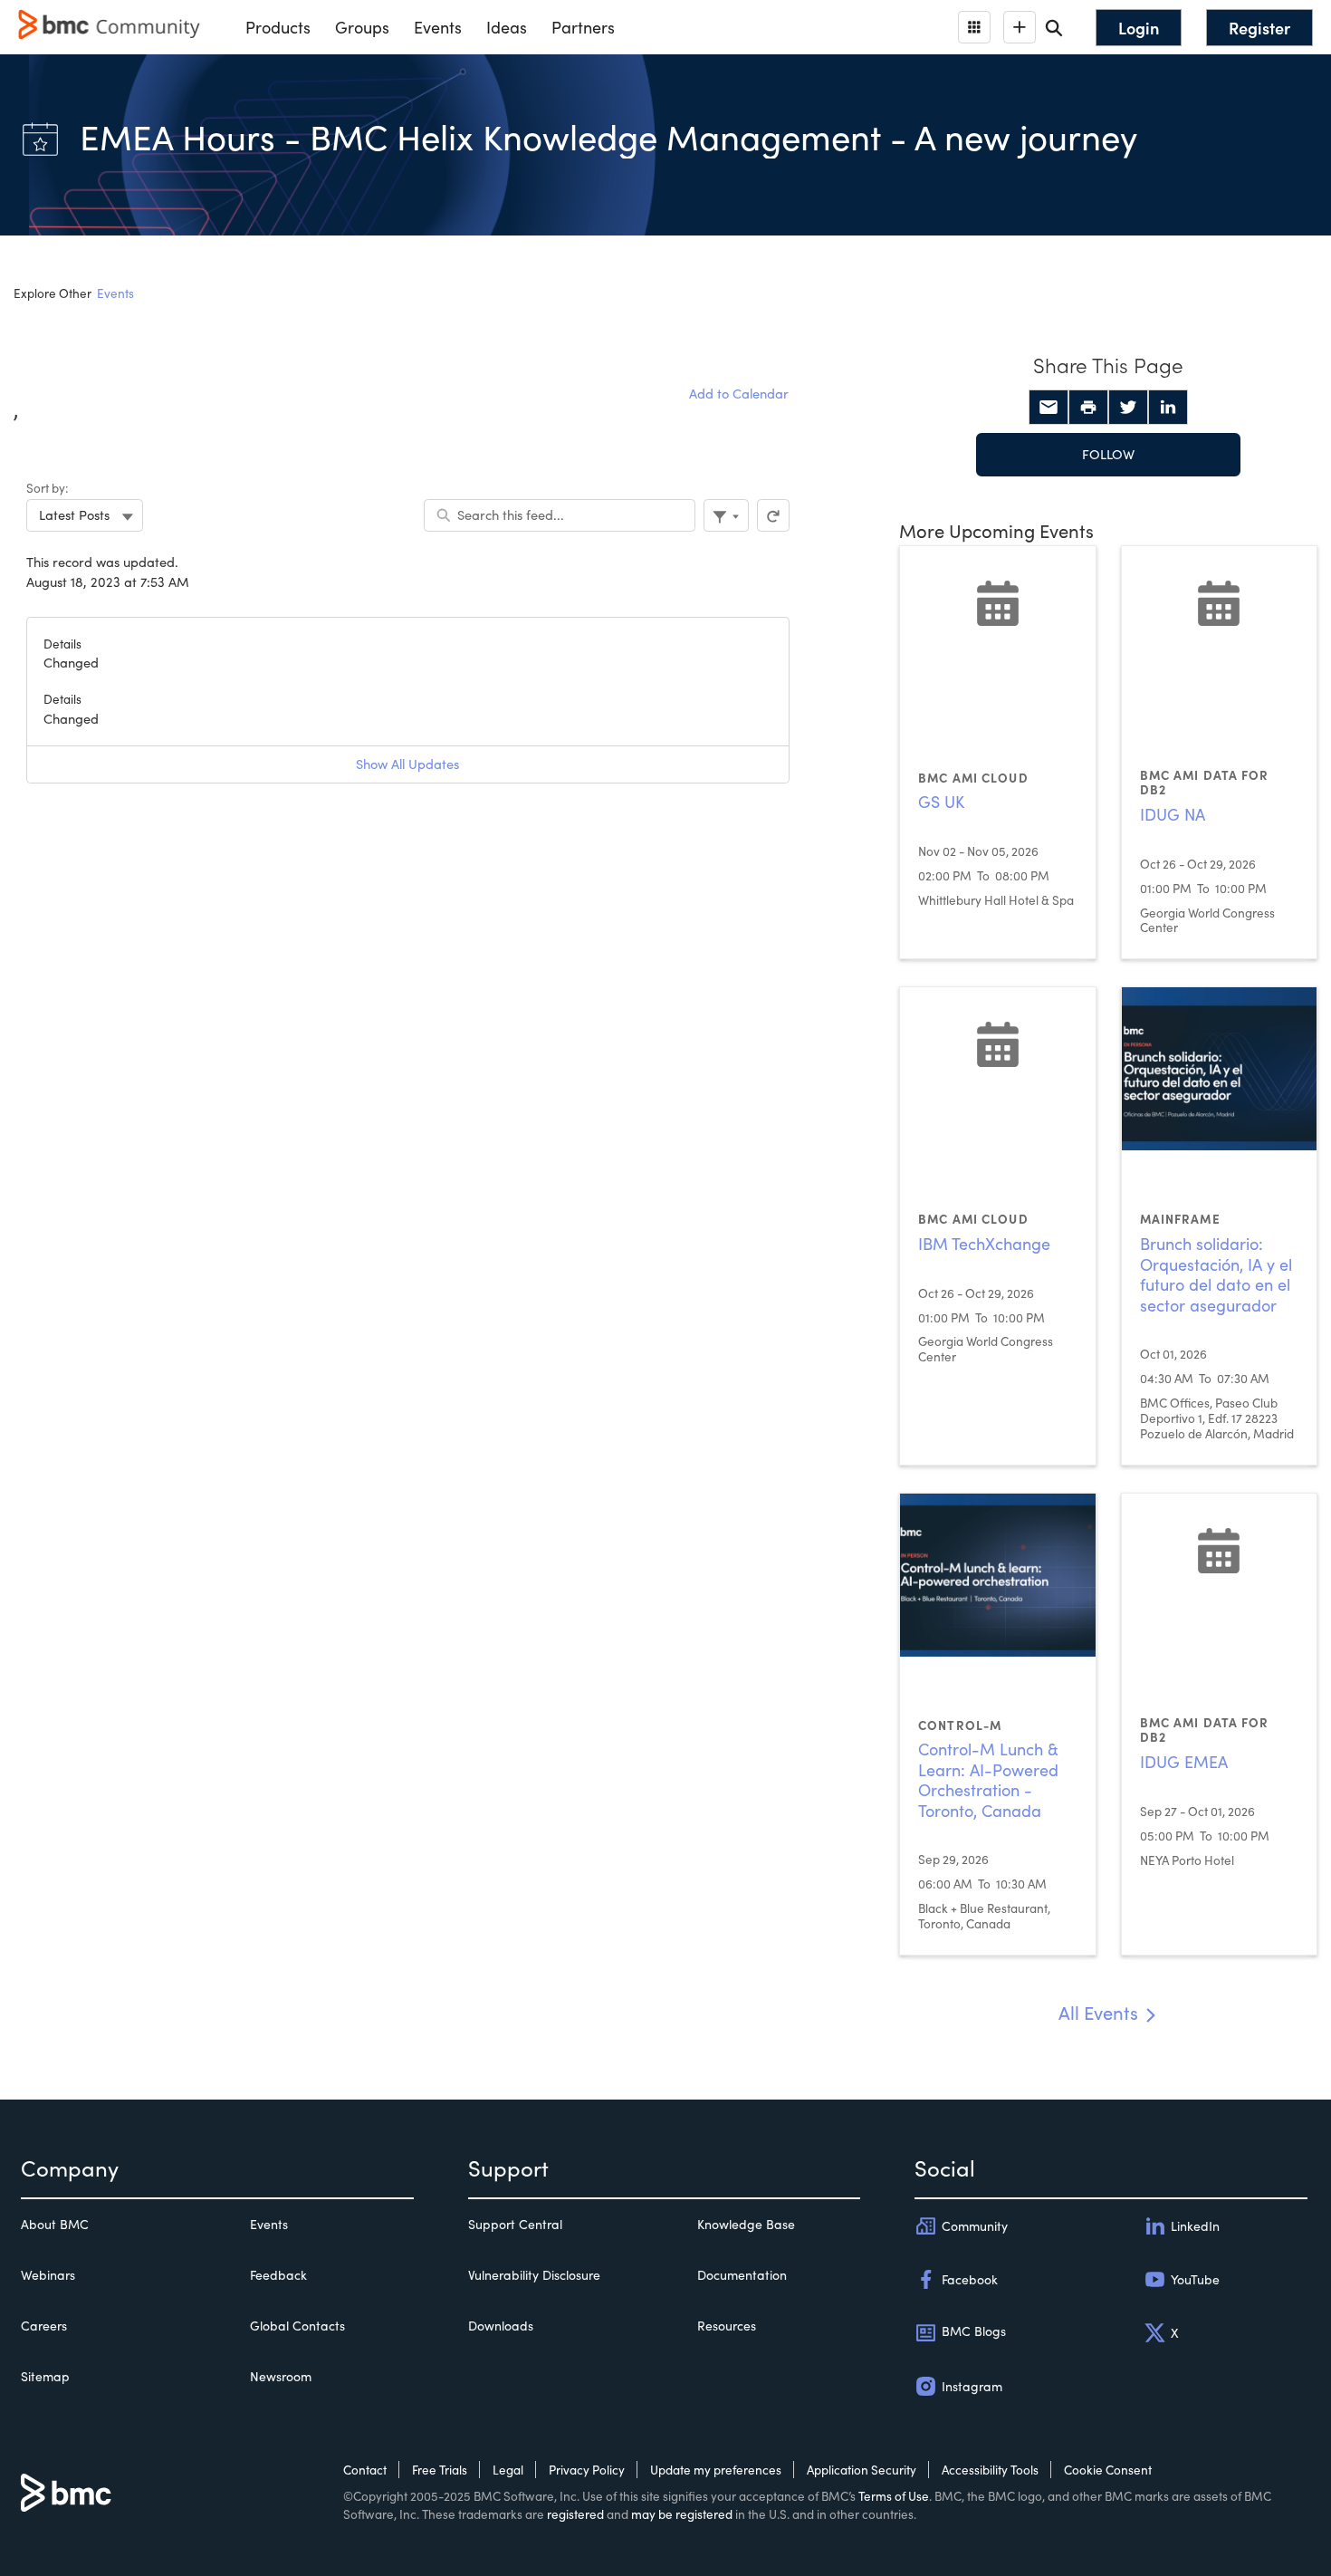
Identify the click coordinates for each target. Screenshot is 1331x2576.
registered (575, 2514)
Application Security (862, 2470)
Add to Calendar (739, 393)
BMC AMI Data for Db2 (1205, 783)
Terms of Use (894, 2496)
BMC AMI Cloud (973, 778)
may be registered (682, 2514)
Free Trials (440, 2470)
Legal (508, 2470)
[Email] (1049, 408)
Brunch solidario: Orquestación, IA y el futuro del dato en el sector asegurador (1216, 1274)
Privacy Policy (587, 2470)
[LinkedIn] (1168, 408)
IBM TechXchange (984, 1244)
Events (115, 293)
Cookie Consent (1108, 2470)
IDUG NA (1173, 814)
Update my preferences (716, 2470)
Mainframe (1180, 1219)
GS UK (941, 802)
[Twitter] (1128, 408)
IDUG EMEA (1184, 1762)
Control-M (960, 1725)
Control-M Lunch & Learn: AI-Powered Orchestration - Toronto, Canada (988, 1780)
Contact (365, 2470)
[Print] (1088, 408)
